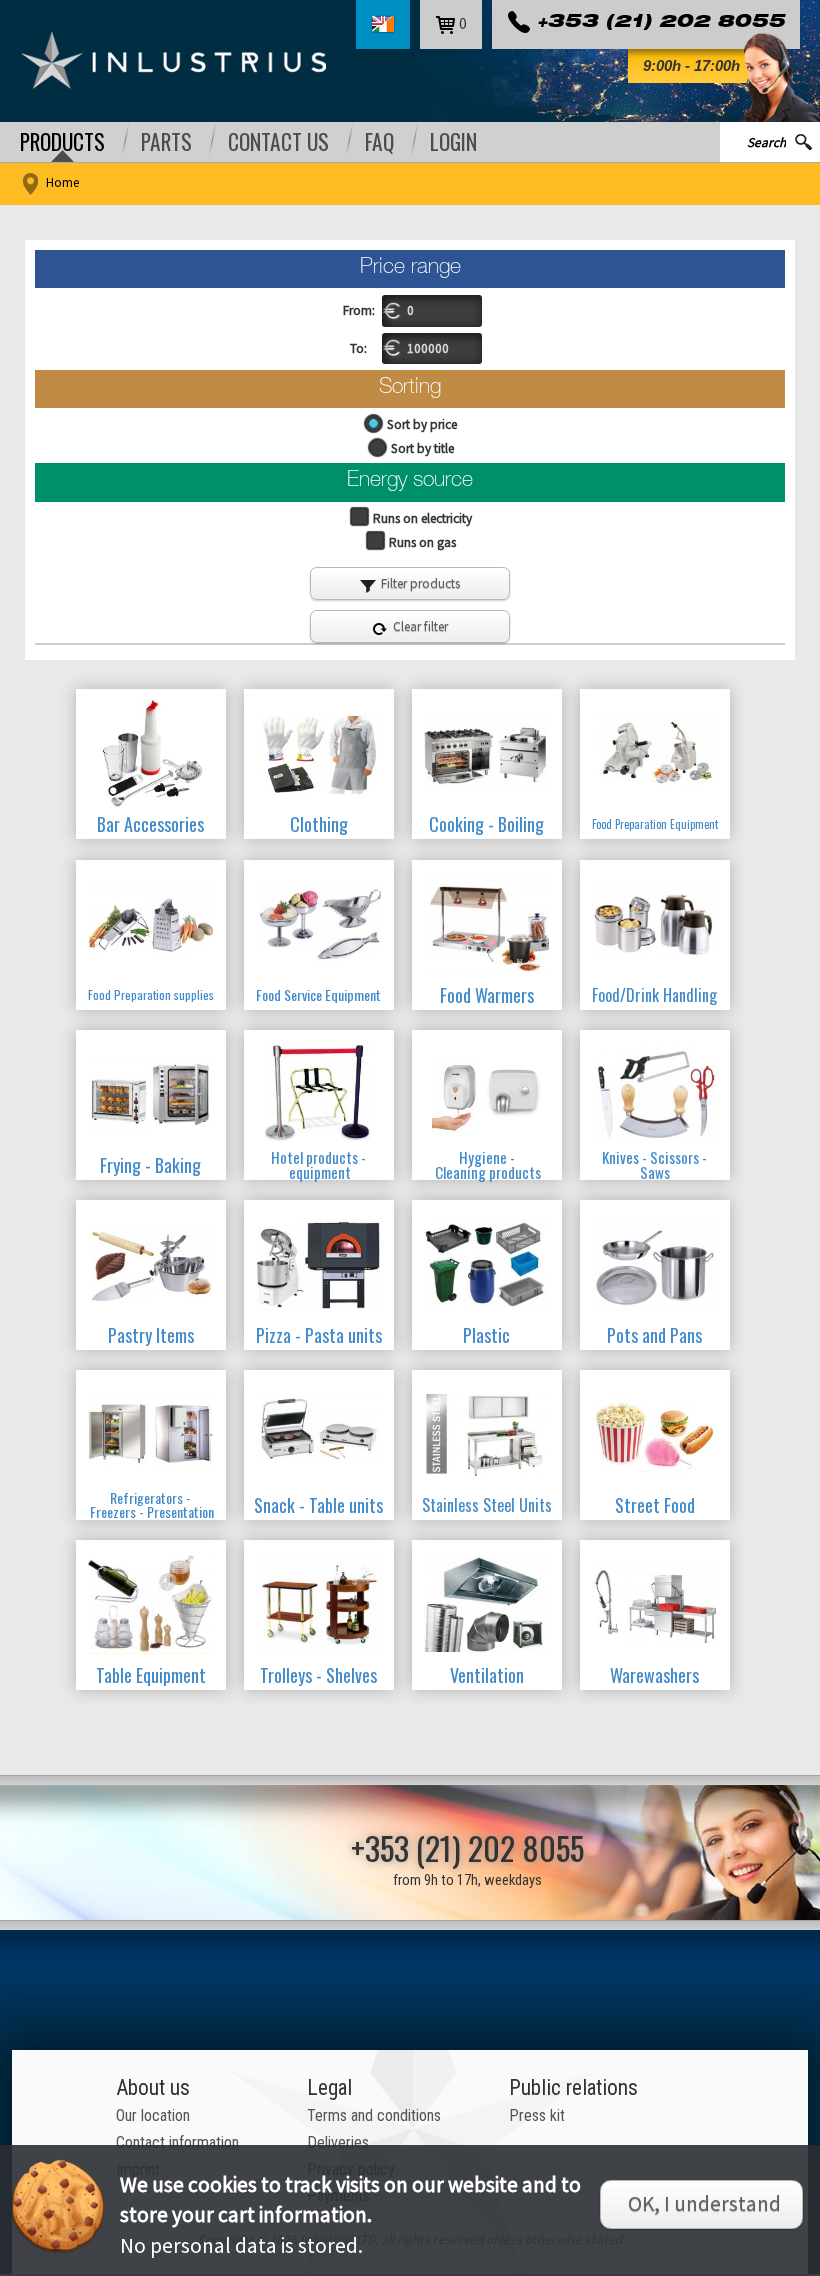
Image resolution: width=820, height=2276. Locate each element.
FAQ (379, 142)
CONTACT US (278, 142)
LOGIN (453, 142)
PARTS (166, 142)
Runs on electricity (422, 518)
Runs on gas (422, 542)
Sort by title (422, 448)
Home (62, 182)
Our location (153, 2115)
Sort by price (422, 424)
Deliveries (338, 2142)
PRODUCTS (62, 142)
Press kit (537, 2115)
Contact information (177, 2142)
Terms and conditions (374, 2115)
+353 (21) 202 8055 (661, 23)
